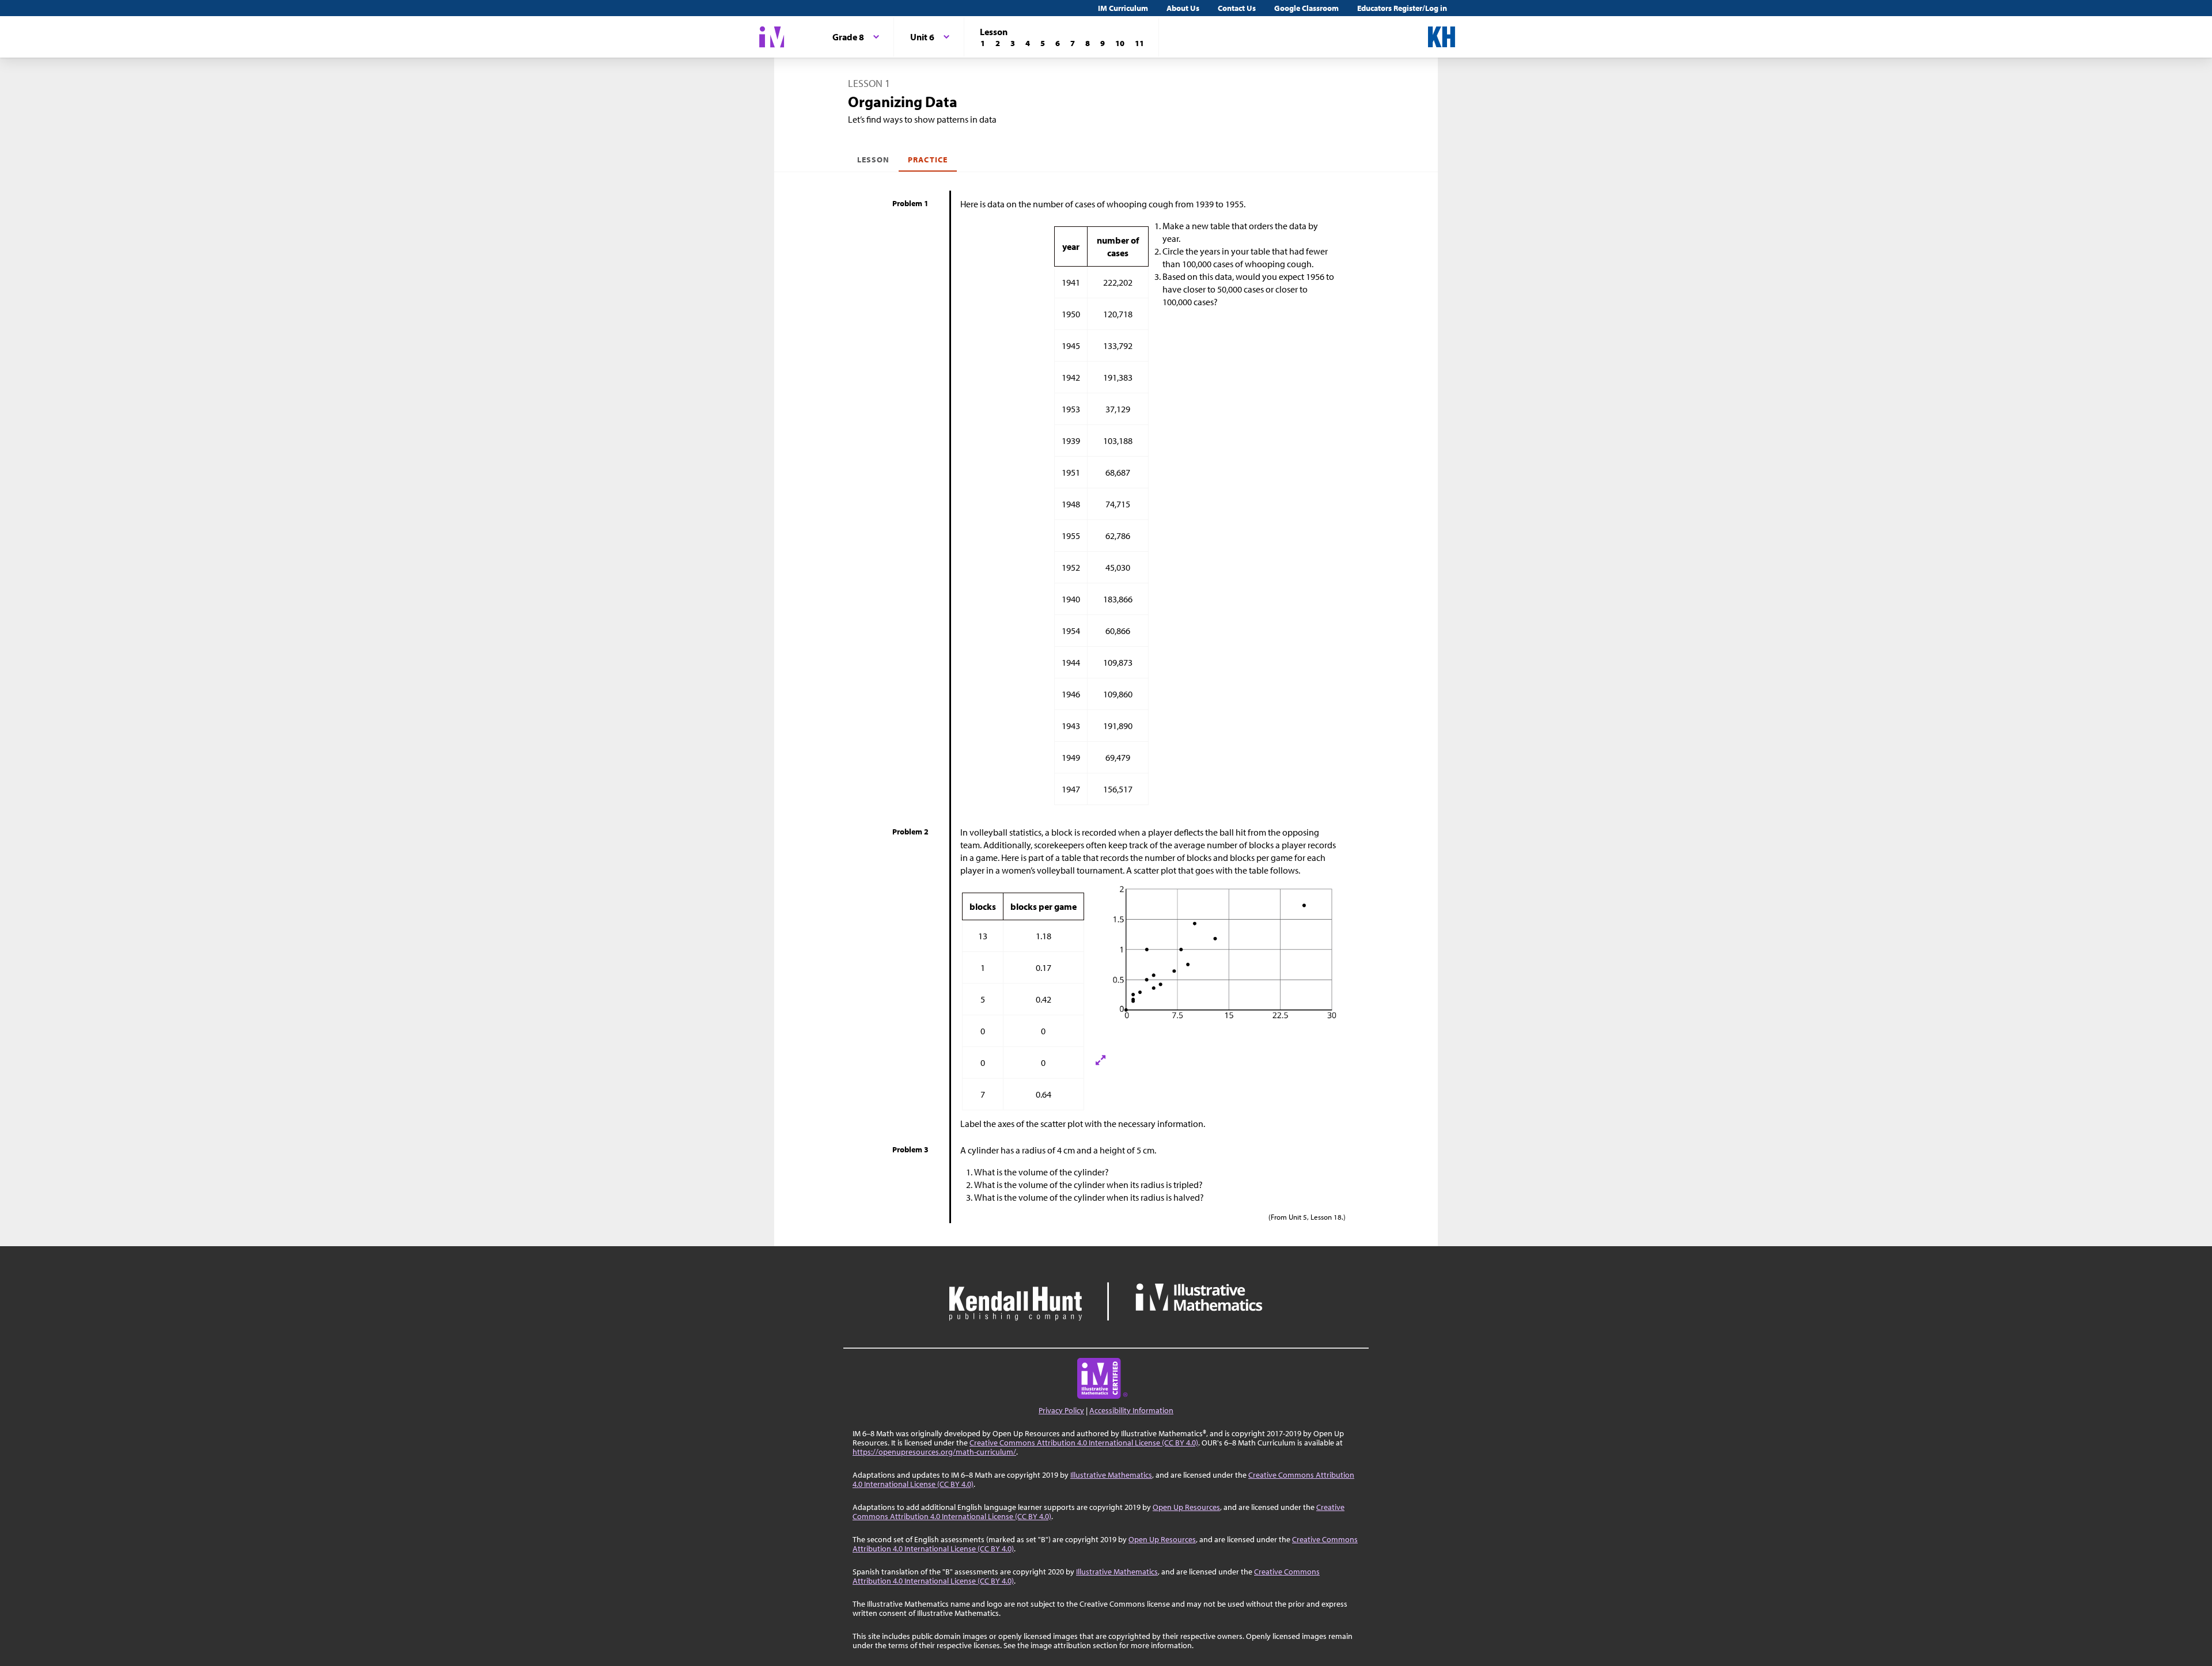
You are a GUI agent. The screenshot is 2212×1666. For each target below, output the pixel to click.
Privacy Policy (1061, 1410)
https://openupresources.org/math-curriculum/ (934, 1452)
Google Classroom (1306, 8)
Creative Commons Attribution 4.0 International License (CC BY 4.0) (1084, 1443)
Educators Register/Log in (1402, 8)
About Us (1183, 8)
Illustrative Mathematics (1111, 1475)
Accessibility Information (1131, 1410)
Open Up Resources (1186, 1507)
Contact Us (1237, 8)
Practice (927, 160)
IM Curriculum (1123, 8)
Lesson (873, 160)
